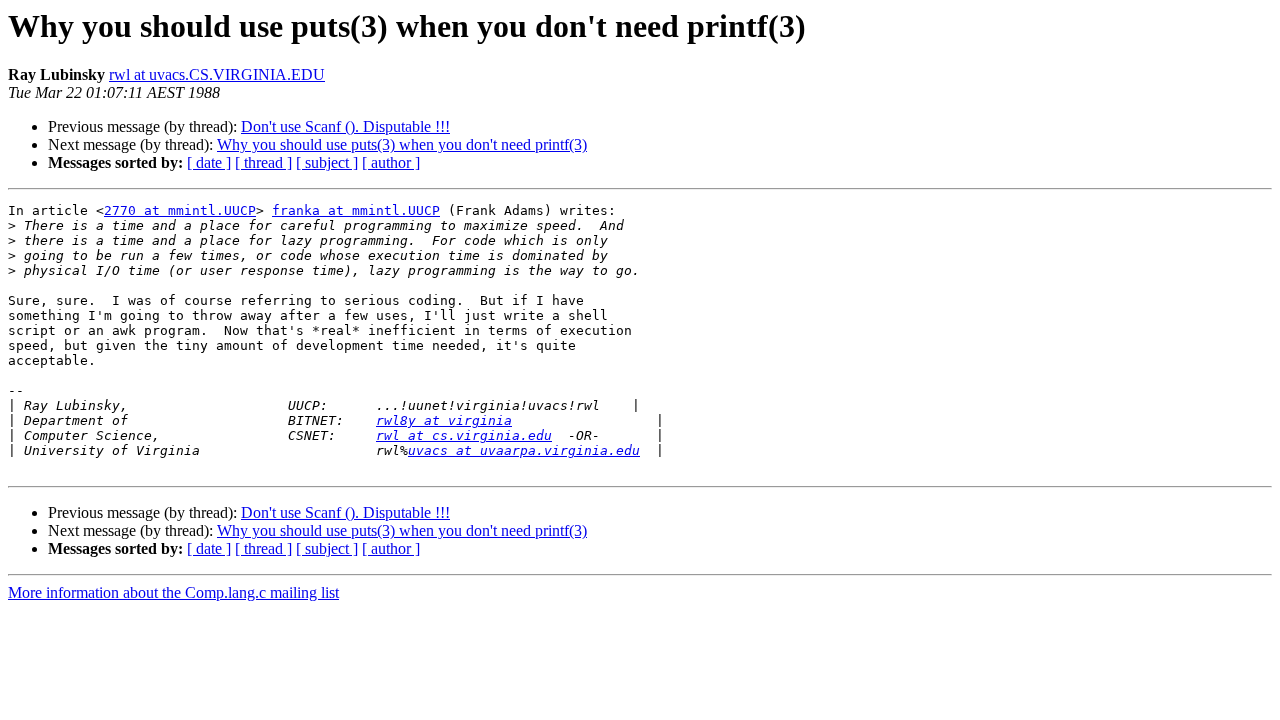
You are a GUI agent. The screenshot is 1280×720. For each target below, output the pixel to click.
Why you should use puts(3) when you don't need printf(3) (402, 144)
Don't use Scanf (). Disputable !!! (345, 126)
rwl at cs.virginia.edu (464, 435)
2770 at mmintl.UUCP (180, 210)
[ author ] (391, 162)
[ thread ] (263, 162)
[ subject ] (327, 162)
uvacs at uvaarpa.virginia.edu (524, 450)
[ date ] (209, 162)
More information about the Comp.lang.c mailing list (173, 592)
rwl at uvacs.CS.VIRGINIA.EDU (217, 74)
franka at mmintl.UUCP (356, 210)
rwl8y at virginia (444, 420)
